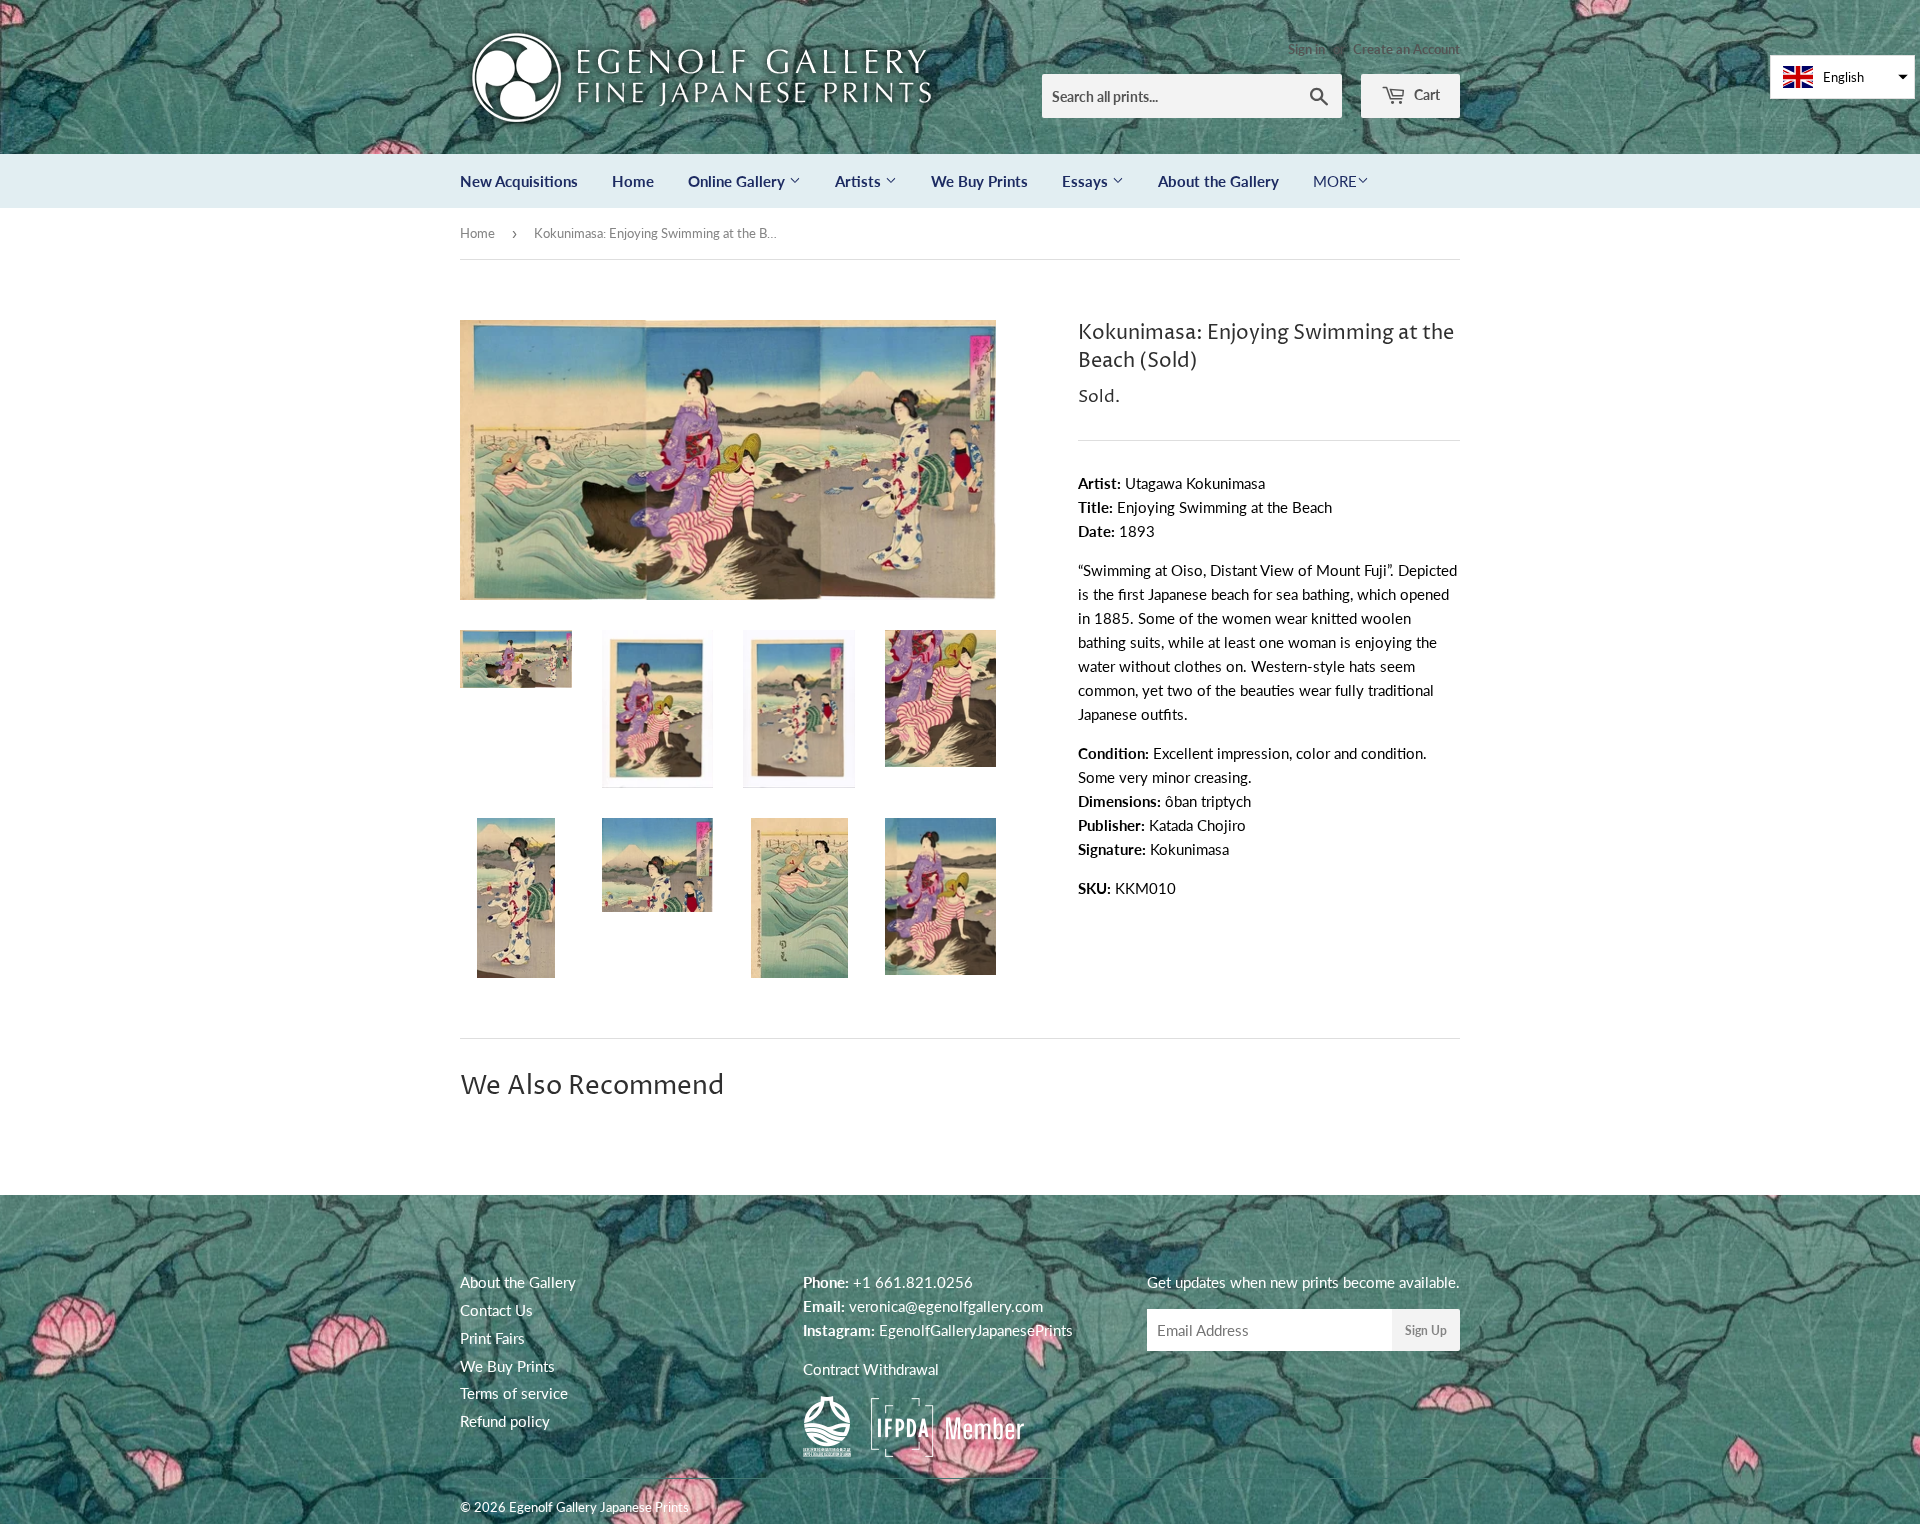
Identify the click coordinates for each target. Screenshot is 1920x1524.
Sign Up (1426, 1330)
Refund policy (505, 1421)
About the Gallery (1218, 181)
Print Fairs (492, 1338)
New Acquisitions (519, 181)
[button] (1842, 77)
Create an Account (1406, 49)
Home (633, 181)
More (1335, 181)
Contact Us (496, 1310)
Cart (1425, 94)
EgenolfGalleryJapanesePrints (976, 1330)
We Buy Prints (979, 181)
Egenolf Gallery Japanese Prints (599, 1507)
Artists (860, 181)
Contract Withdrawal (871, 1369)
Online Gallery (738, 181)
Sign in (1306, 49)
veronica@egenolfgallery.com (946, 1306)
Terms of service (514, 1393)
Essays (1087, 181)
